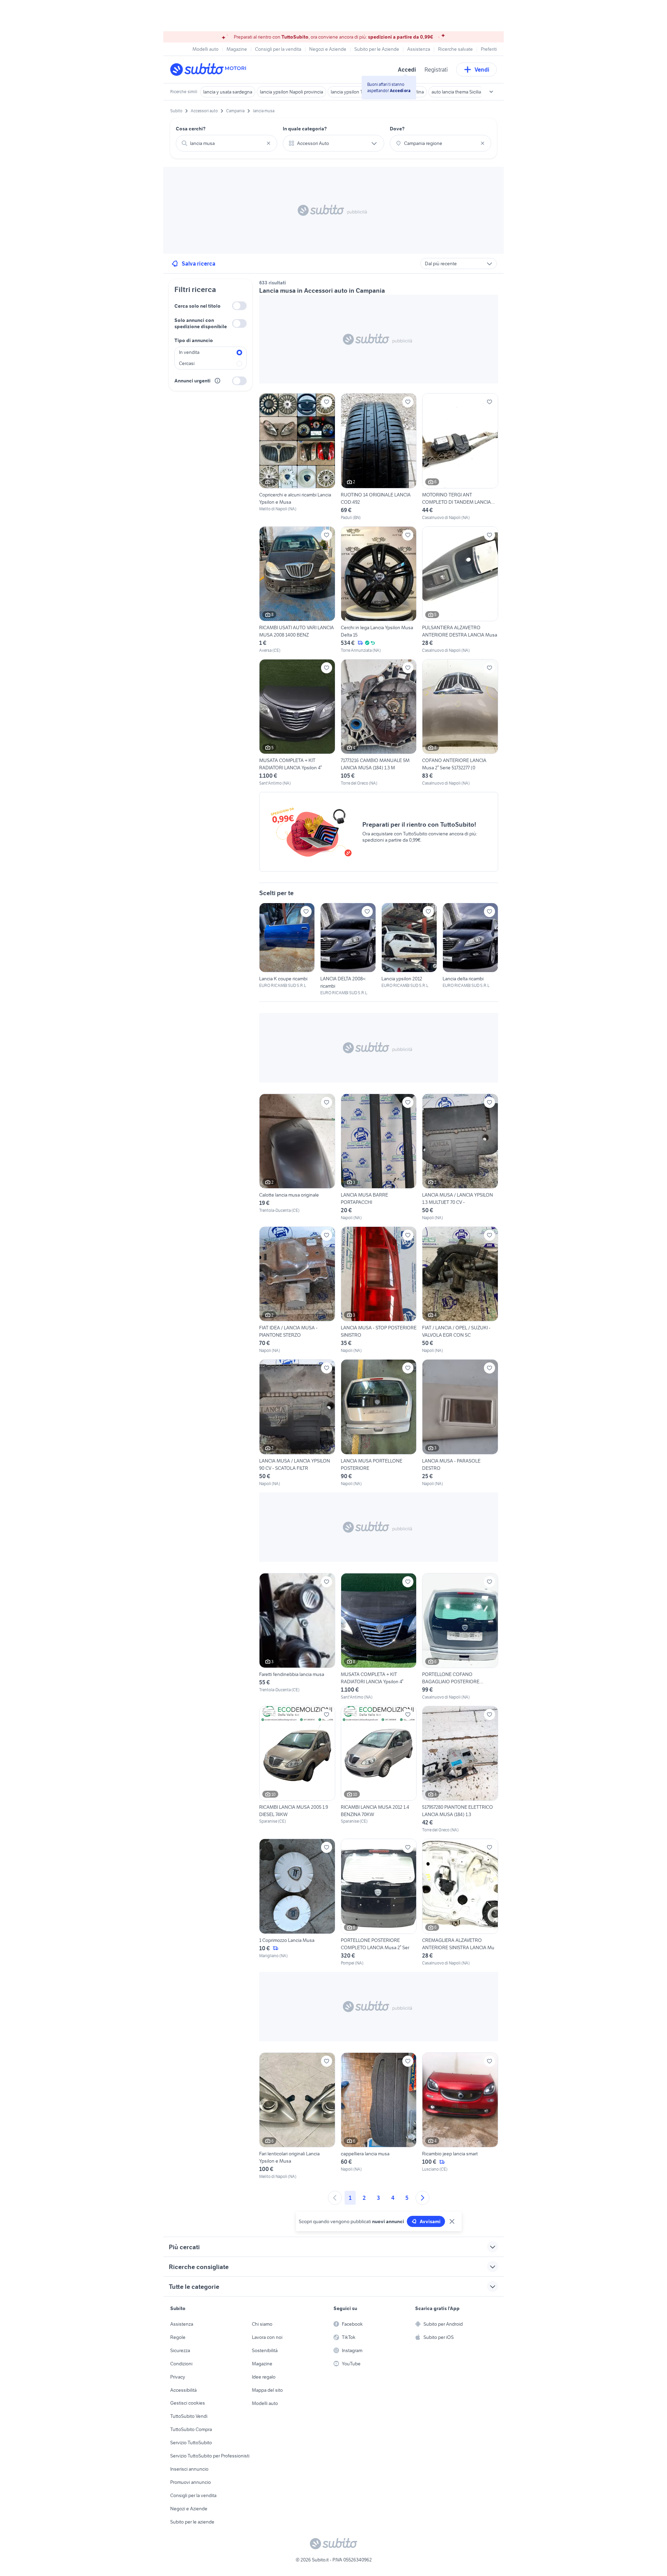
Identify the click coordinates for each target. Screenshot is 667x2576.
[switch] (239, 306)
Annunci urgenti (192, 381)
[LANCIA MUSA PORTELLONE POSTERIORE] (379, 1423)
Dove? (397, 129)
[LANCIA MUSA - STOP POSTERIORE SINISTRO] (379, 1290)
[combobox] (227, 143)
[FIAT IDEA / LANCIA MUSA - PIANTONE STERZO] (297, 1290)
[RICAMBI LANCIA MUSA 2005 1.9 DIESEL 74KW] (297, 1765)
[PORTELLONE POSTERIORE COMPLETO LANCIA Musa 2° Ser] (379, 1902)
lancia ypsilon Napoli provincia (291, 92)
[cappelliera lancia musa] (379, 2116)
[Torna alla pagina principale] (210, 70)
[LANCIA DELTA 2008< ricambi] (348, 949)
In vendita (189, 352)
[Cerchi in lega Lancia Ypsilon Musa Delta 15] (379, 590)
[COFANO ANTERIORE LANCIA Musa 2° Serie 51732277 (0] (460, 723)
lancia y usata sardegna (228, 92)
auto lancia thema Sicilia (456, 92)
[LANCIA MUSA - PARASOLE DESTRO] (460, 1423)
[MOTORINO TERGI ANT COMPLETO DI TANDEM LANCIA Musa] (460, 457)
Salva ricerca (199, 264)
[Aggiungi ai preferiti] (327, 402)
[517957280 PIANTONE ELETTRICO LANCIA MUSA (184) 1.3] (460, 1769)
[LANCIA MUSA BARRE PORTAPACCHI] (379, 1157)
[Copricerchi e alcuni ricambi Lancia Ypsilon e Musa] (297, 457)
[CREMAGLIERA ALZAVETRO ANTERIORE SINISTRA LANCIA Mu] (460, 1902)
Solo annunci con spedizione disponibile (201, 323)
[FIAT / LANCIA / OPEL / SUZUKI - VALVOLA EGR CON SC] (460, 1290)
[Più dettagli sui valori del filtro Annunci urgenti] (217, 381)
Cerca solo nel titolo (197, 306)
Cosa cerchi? (191, 129)
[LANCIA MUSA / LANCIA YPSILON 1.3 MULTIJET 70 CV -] (460, 1157)
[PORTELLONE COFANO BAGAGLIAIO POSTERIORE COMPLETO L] (460, 1637)
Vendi (482, 70)
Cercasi (187, 363)
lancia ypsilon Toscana (354, 92)
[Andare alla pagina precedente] (335, 2198)
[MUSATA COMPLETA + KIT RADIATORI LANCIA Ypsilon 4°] (297, 723)
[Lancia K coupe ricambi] (287, 946)
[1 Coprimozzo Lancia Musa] (297, 1902)
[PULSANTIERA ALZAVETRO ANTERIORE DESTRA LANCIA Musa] (460, 590)
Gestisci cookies (188, 2403)
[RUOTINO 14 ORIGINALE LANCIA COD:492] (379, 457)
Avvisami (430, 2221)
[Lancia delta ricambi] (470, 946)
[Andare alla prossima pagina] (422, 2198)
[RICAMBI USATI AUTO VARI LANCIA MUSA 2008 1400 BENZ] (297, 590)
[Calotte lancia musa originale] (297, 1157)
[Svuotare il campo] (269, 143)
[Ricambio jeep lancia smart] (460, 2116)
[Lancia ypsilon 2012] (409, 946)
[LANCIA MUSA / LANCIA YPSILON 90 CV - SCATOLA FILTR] (297, 1423)
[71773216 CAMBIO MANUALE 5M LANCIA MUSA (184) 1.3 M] (379, 723)
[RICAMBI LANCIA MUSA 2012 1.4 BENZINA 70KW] (379, 1765)
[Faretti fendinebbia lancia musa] (297, 1637)
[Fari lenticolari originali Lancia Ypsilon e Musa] (297, 2116)
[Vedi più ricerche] (491, 92)
